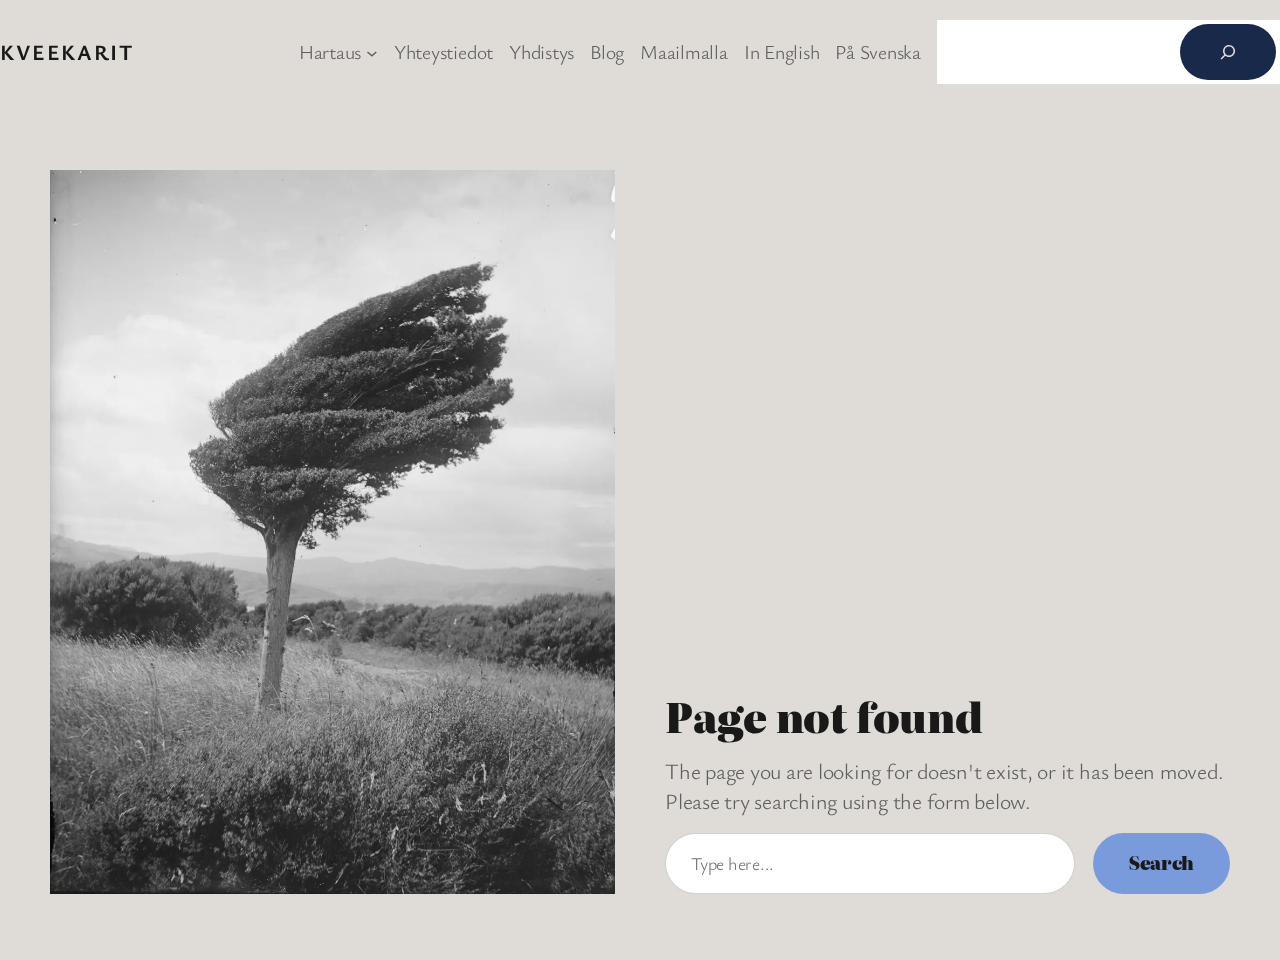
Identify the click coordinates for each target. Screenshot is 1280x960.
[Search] (1228, 52)
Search (1161, 862)
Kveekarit (66, 51)
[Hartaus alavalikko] (372, 52)
